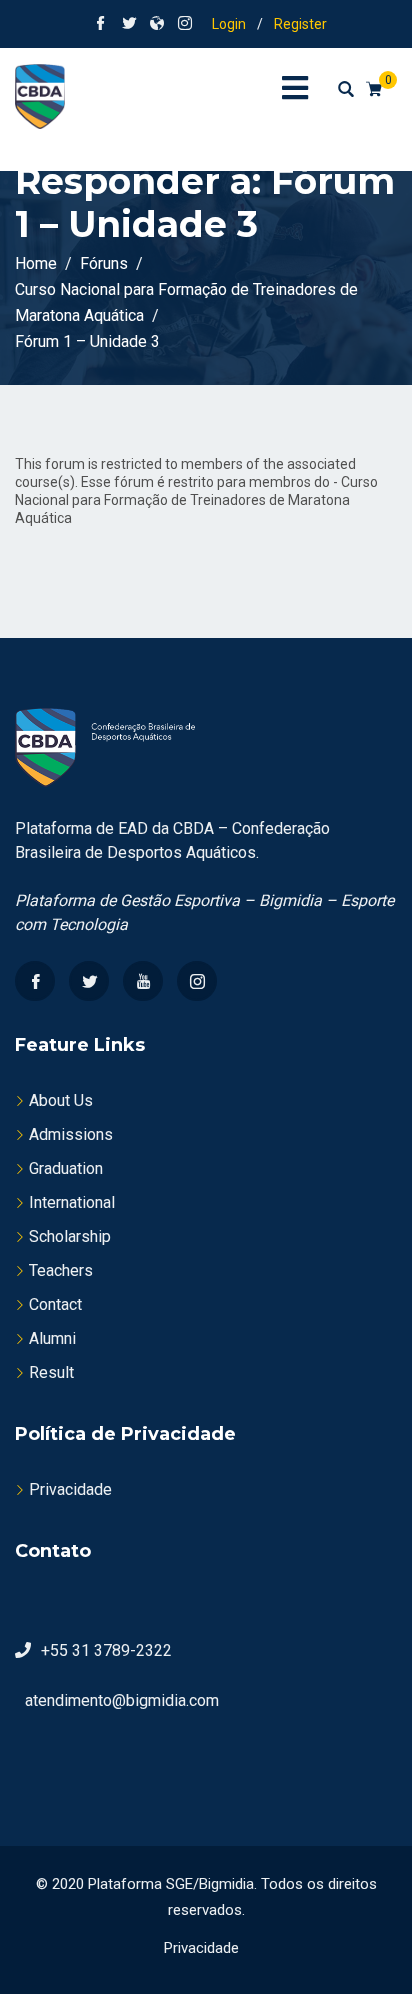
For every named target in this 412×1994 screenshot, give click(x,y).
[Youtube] (143, 981)
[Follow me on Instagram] (185, 25)
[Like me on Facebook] (101, 25)
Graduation (66, 1168)
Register (300, 24)
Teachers (61, 1270)
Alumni (52, 1338)
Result (51, 1372)
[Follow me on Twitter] (129, 25)
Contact (55, 1304)
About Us (61, 1100)
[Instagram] (197, 981)
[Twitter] (89, 981)
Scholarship (70, 1236)
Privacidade (70, 1489)
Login (229, 24)
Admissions (71, 1134)
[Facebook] (35, 981)
